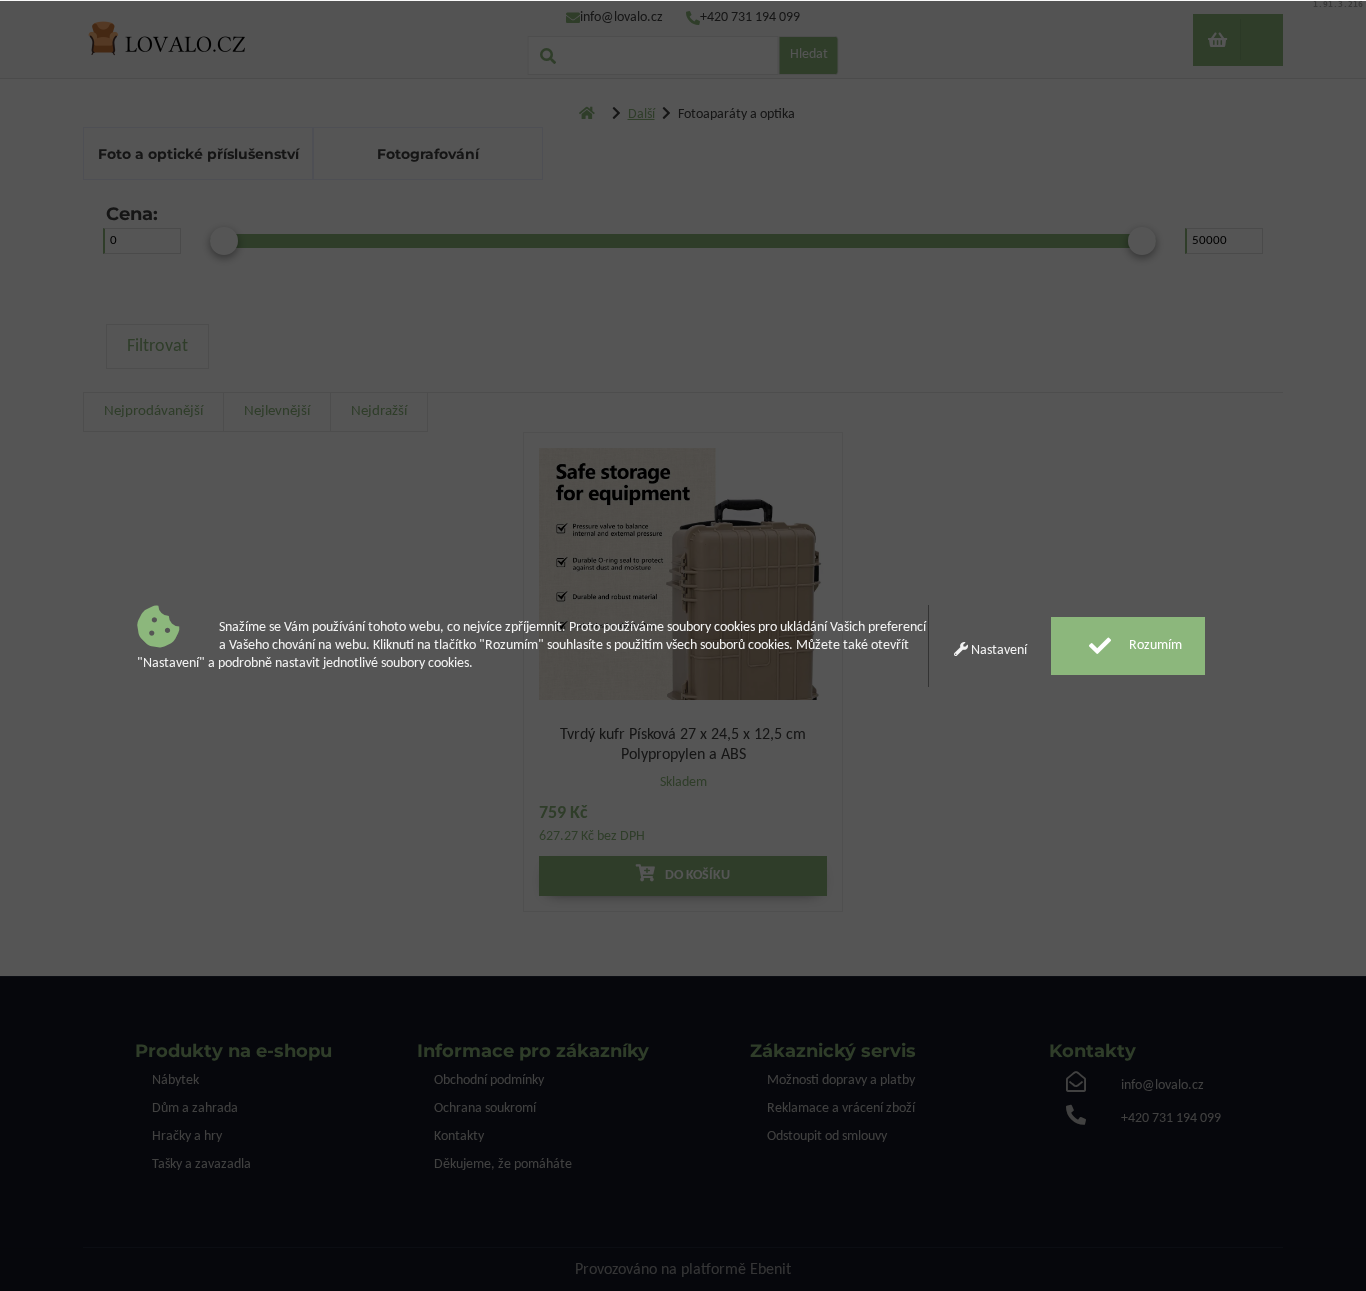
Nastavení (997, 650)
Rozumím (1154, 645)
